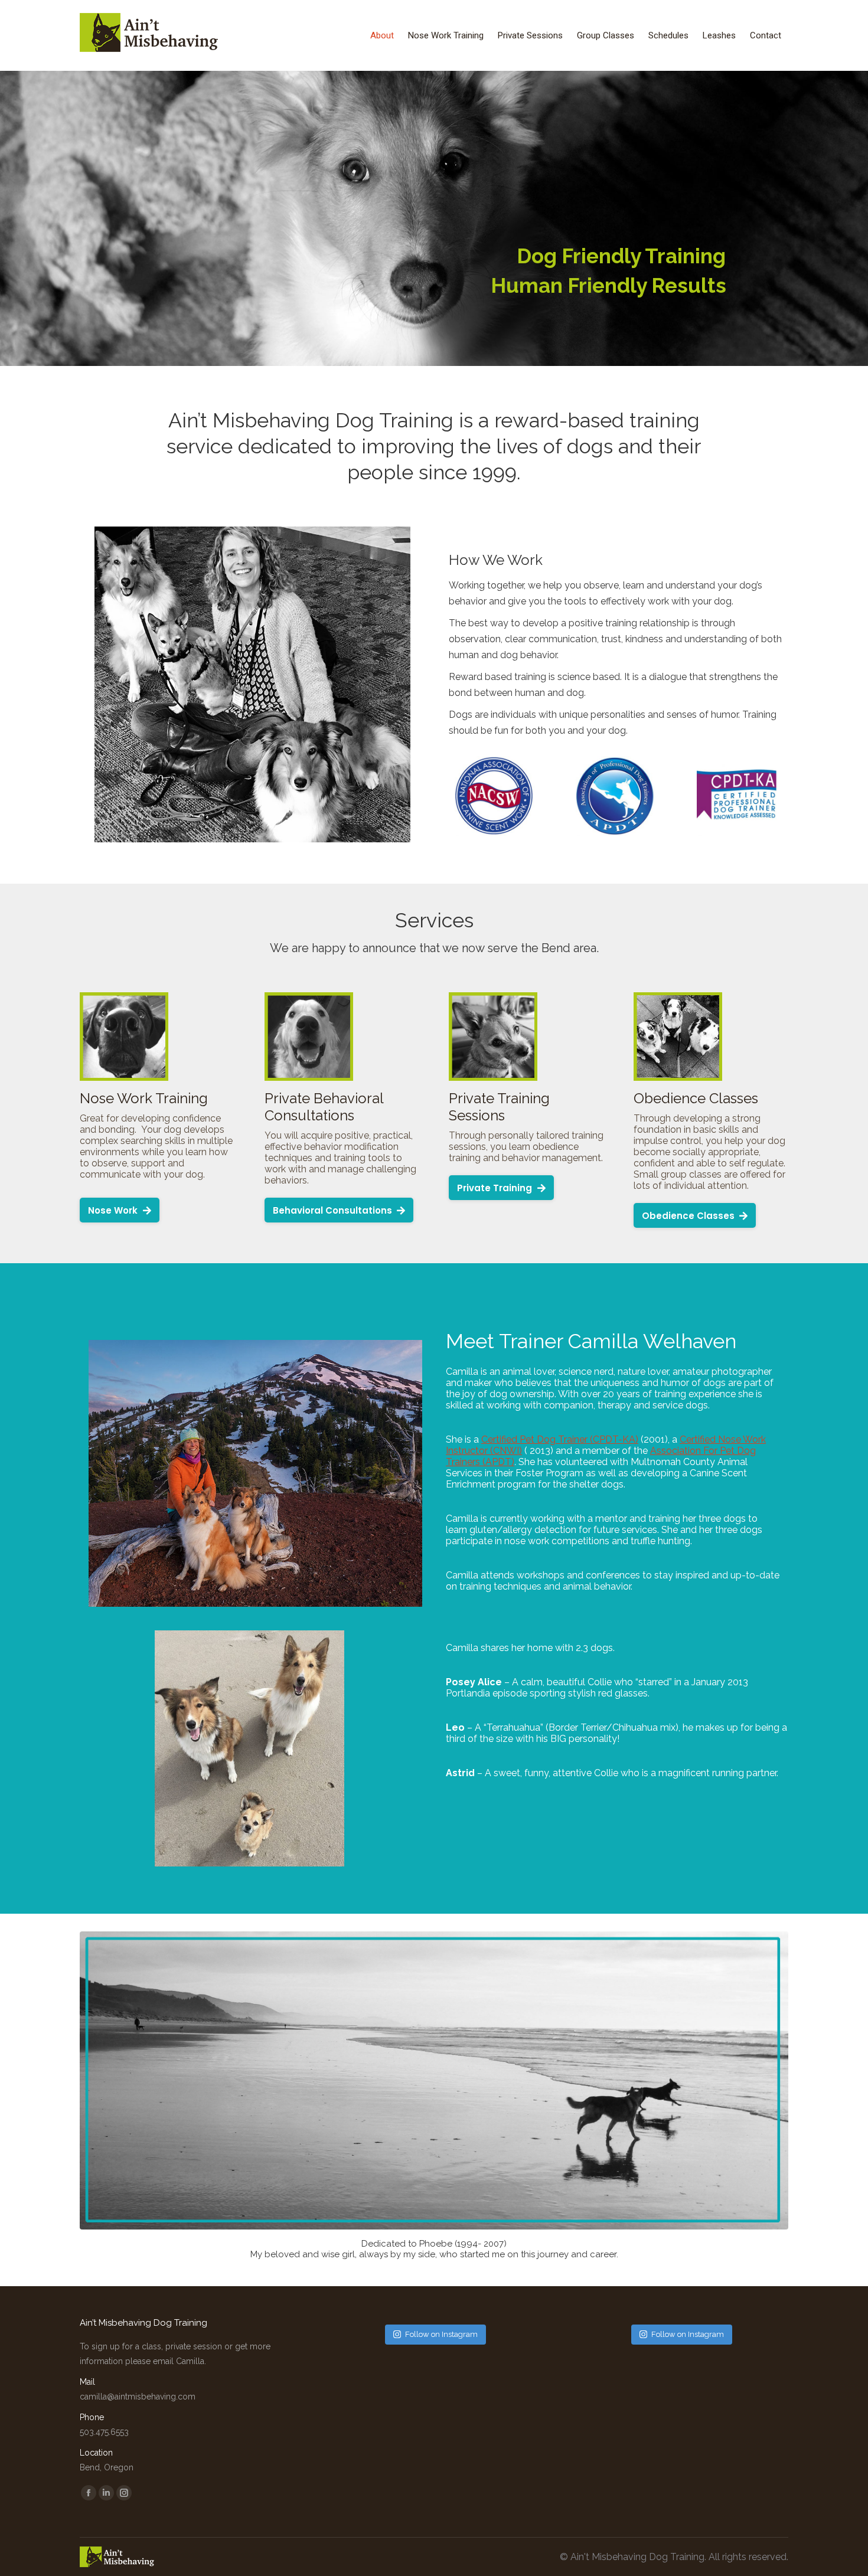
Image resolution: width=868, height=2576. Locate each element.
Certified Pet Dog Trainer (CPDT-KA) (560, 1439)
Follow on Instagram (441, 2334)
